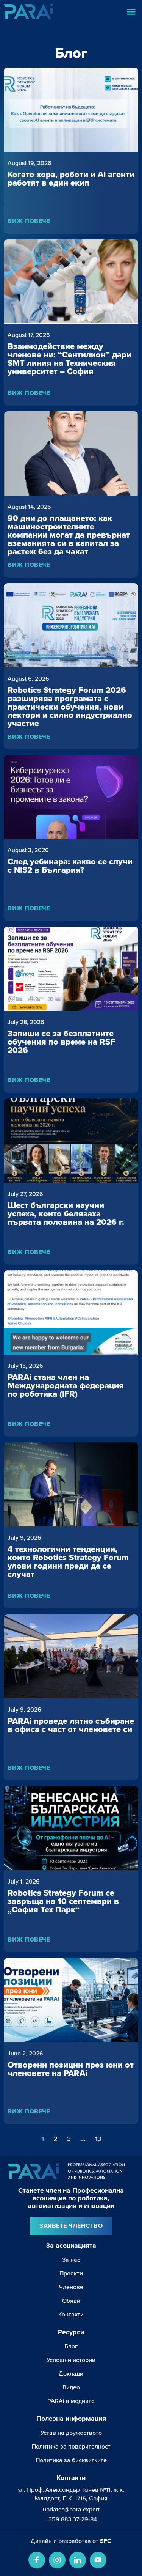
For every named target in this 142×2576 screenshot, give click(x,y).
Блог (71, 2346)
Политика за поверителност (71, 2446)
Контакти (71, 2314)
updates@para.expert (71, 2509)
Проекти (71, 2273)
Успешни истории (71, 2360)
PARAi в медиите (71, 2401)
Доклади (71, 2373)
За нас (71, 2260)
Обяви (71, 2301)
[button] (131, 11)
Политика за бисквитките (71, 2460)
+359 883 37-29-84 (71, 2519)
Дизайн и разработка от (71, 2541)
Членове (71, 2287)
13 (98, 2139)
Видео (71, 2387)
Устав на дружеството (71, 2433)
